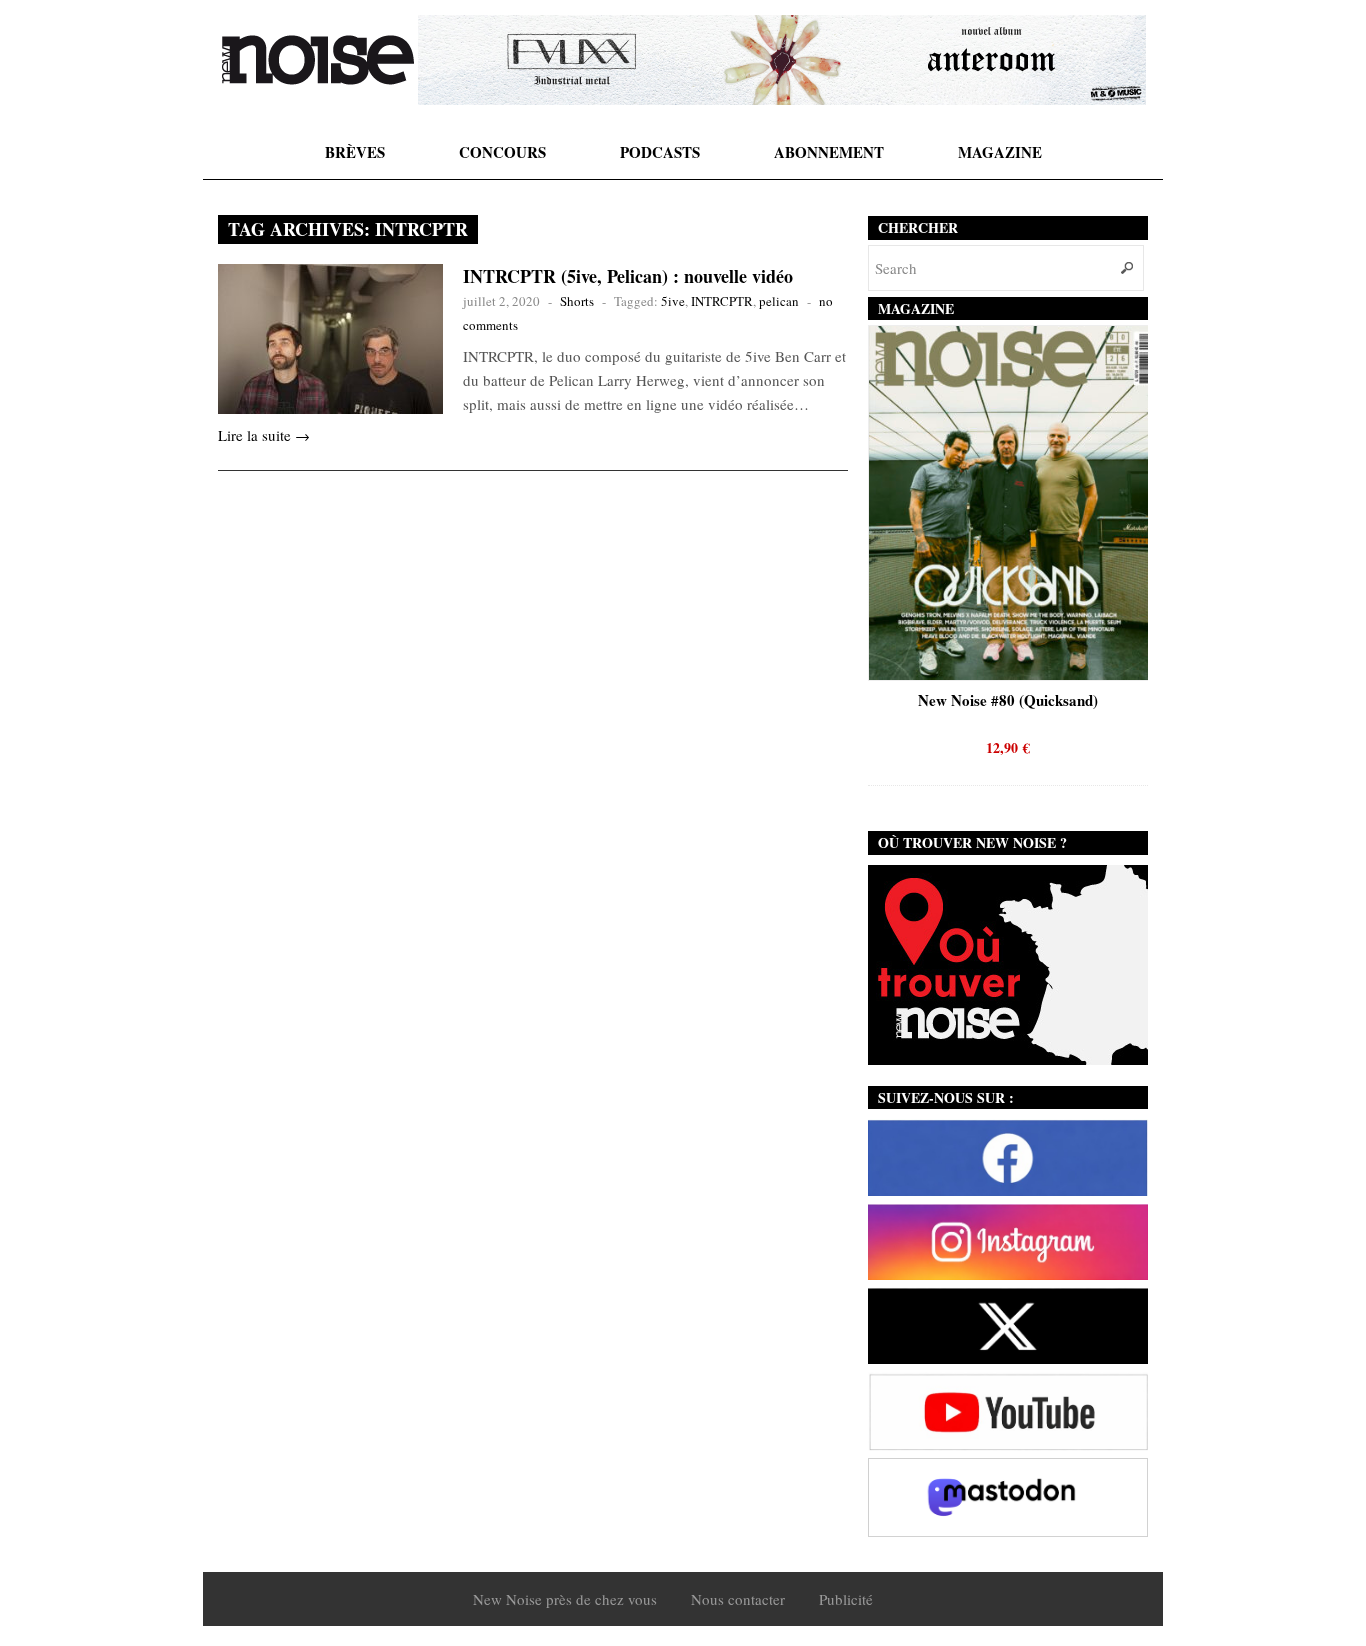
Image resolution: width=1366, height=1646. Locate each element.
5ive (673, 301)
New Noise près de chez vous (565, 1599)
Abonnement (829, 152)
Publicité (846, 1599)
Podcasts (660, 152)
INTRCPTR (722, 301)
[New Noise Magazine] (318, 60)
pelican (779, 301)
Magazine (1000, 152)
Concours (502, 152)
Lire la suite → (264, 435)
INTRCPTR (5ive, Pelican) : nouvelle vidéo (628, 276)
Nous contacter (738, 1599)
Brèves (355, 152)
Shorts (577, 301)
